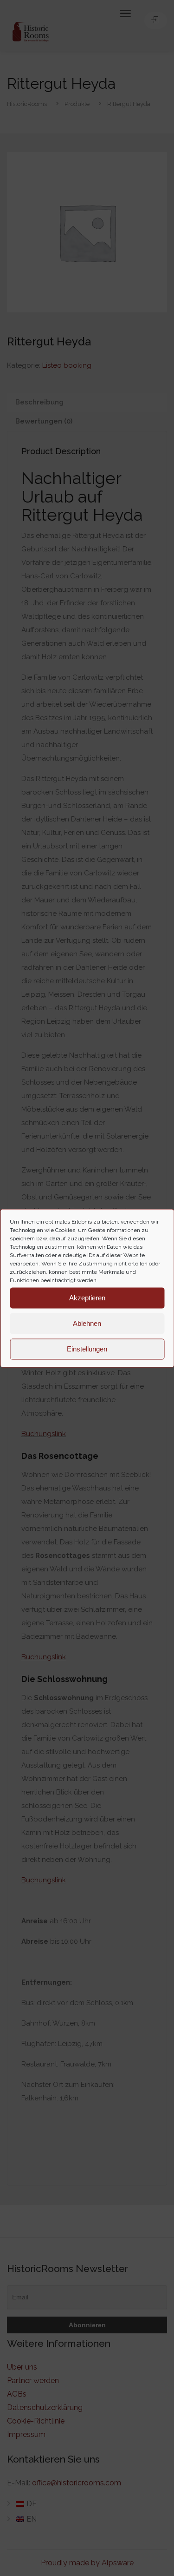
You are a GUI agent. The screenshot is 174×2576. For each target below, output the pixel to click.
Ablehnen (87, 1323)
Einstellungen (87, 1349)
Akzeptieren (87, 1298)
